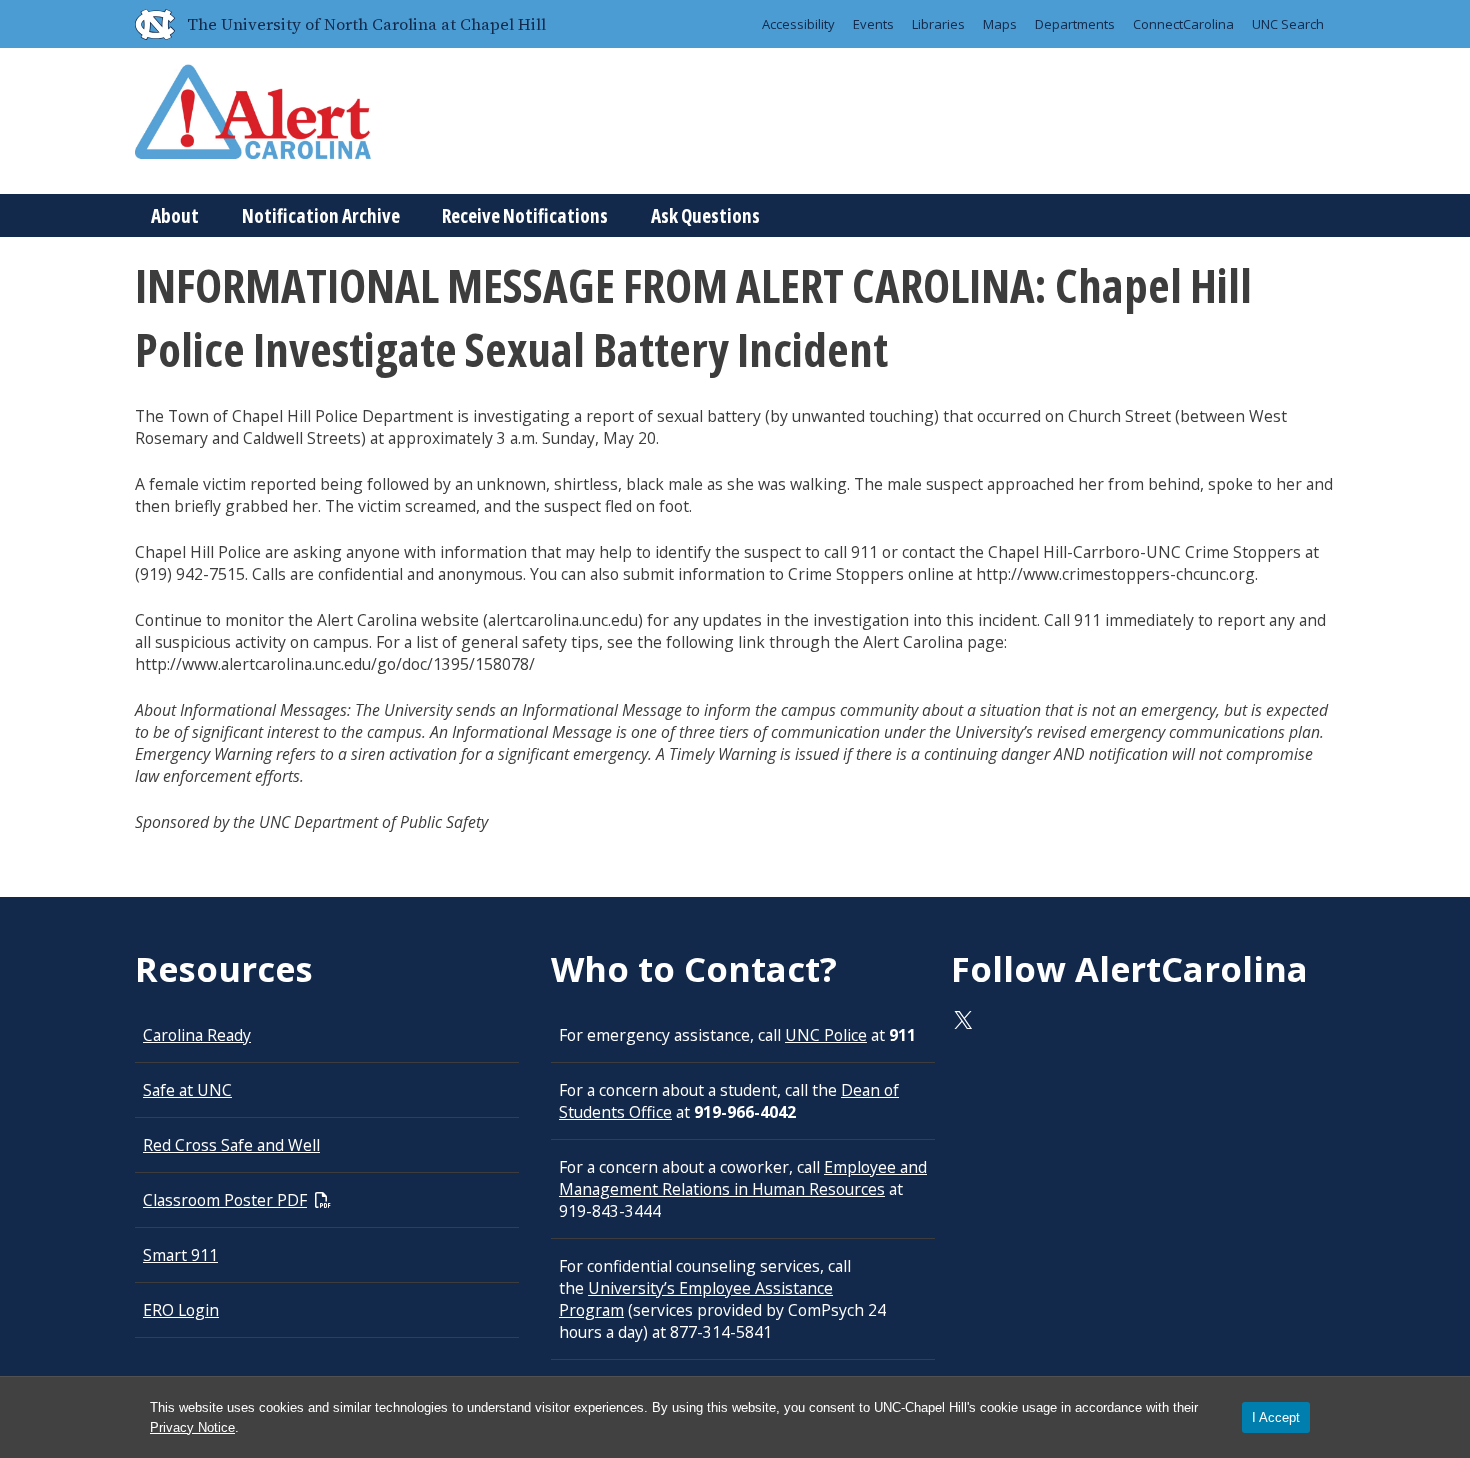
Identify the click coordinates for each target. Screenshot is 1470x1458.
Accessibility (798, 24)
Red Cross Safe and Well (231, 1145)
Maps (1000, 24)
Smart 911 (180, 1255)
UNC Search (1288, 24)
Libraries (938, 24)
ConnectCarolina (1183, 24)
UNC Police (826, 1035)
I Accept (1276, 1417)
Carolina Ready (197, 1035)
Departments (1075, 24)
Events (873, 24)
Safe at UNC (187, 1090)
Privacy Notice (192, 1427)
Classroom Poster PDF (225, 1200)
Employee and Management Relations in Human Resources (743, 1178)
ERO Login (181, 1310)
